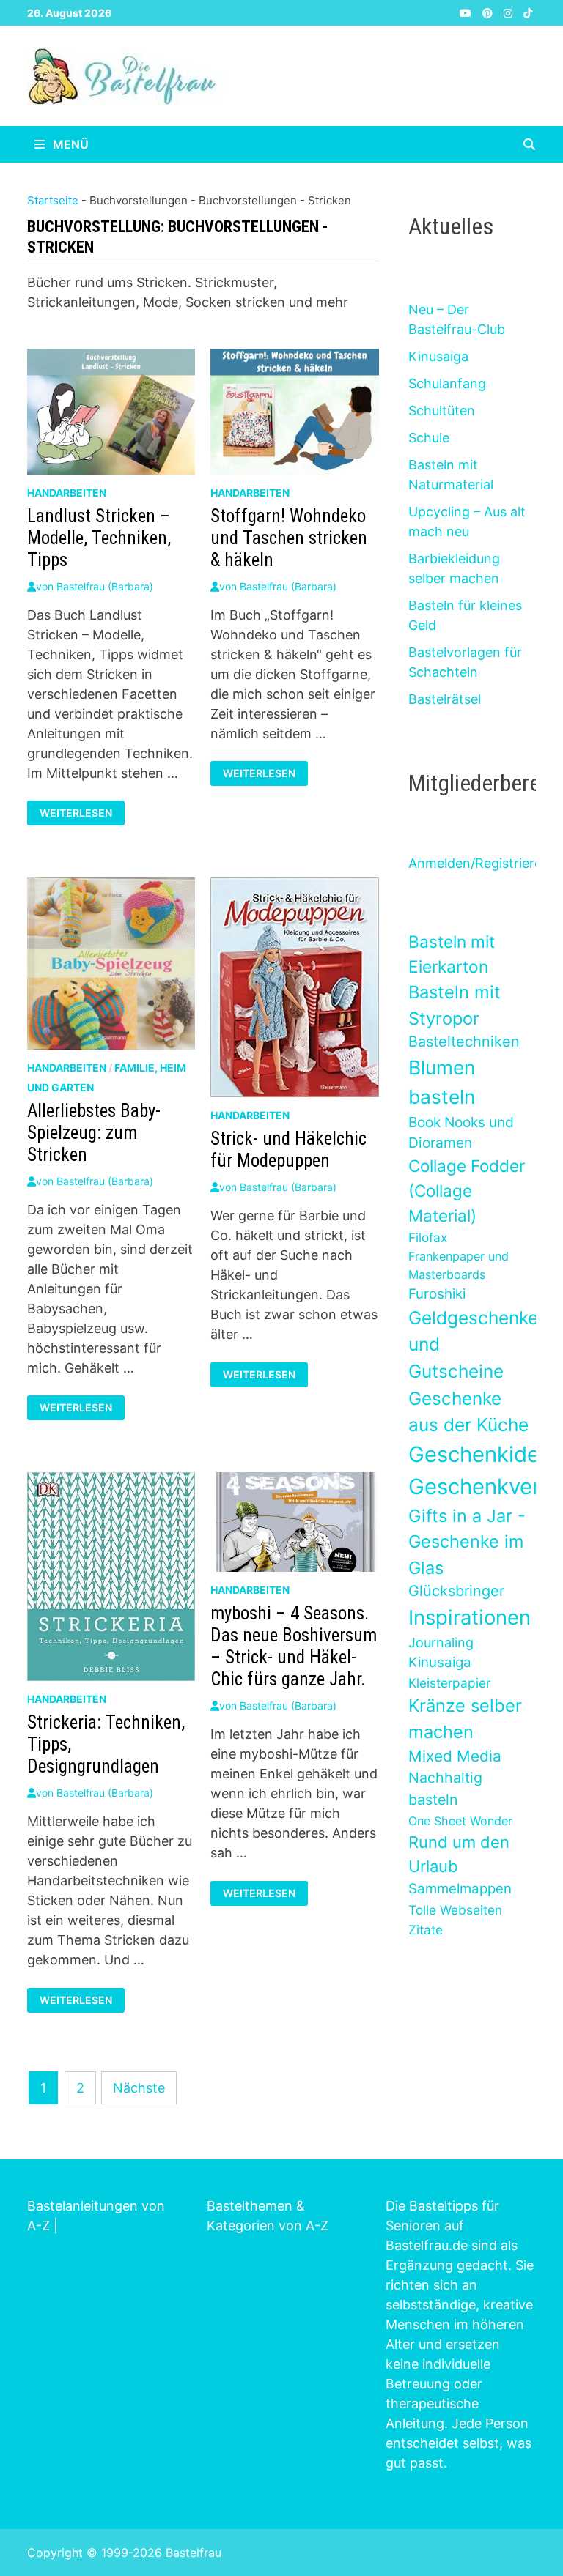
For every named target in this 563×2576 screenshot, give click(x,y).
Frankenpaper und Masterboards (459, 1265)
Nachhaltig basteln (445, 1788)
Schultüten (442, 411)
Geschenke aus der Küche (468, 1412)
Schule (429, 438)
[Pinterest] (489, 12)
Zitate (426, 1930)
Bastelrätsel (445, 699)
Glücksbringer (456, 1591)
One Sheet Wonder (460, 1821)
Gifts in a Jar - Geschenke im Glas (467, 1542)
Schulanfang (447, 383)
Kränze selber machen (465, 1718)
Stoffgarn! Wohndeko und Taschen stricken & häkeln (289, 538)
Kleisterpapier (449, 1683)
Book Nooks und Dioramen (461, 1133)
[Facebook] (450, 12)
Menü (69, 144)
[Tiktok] (528, 12)
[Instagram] (510, 12)
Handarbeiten (67, 493)
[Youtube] (467, 12)
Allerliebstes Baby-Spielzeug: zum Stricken (94, 1133)
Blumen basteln (442, 1082)
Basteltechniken (464, 1042)
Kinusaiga (438, 356)
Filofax (428, 1237)
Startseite (53, 200)
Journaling (441, 1643)
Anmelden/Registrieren (479, 863)
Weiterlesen (76, 813)
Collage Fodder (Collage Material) (467, 1191)
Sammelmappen (460, 1889)
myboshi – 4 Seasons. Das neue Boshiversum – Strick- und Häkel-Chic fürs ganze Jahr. (294, 1646)
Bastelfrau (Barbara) (105, 586)
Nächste (139, 2088)
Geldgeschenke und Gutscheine (473, 1344)
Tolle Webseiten (455, 1910)
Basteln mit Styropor (455, 1005)
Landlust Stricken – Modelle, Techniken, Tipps (99, 538)
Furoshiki (437, 1294)
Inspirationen (470, 1617)
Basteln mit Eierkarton (452, 954)
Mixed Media (455, 1756)
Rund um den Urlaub (459, 1854)
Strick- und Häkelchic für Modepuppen (288, 1150)
